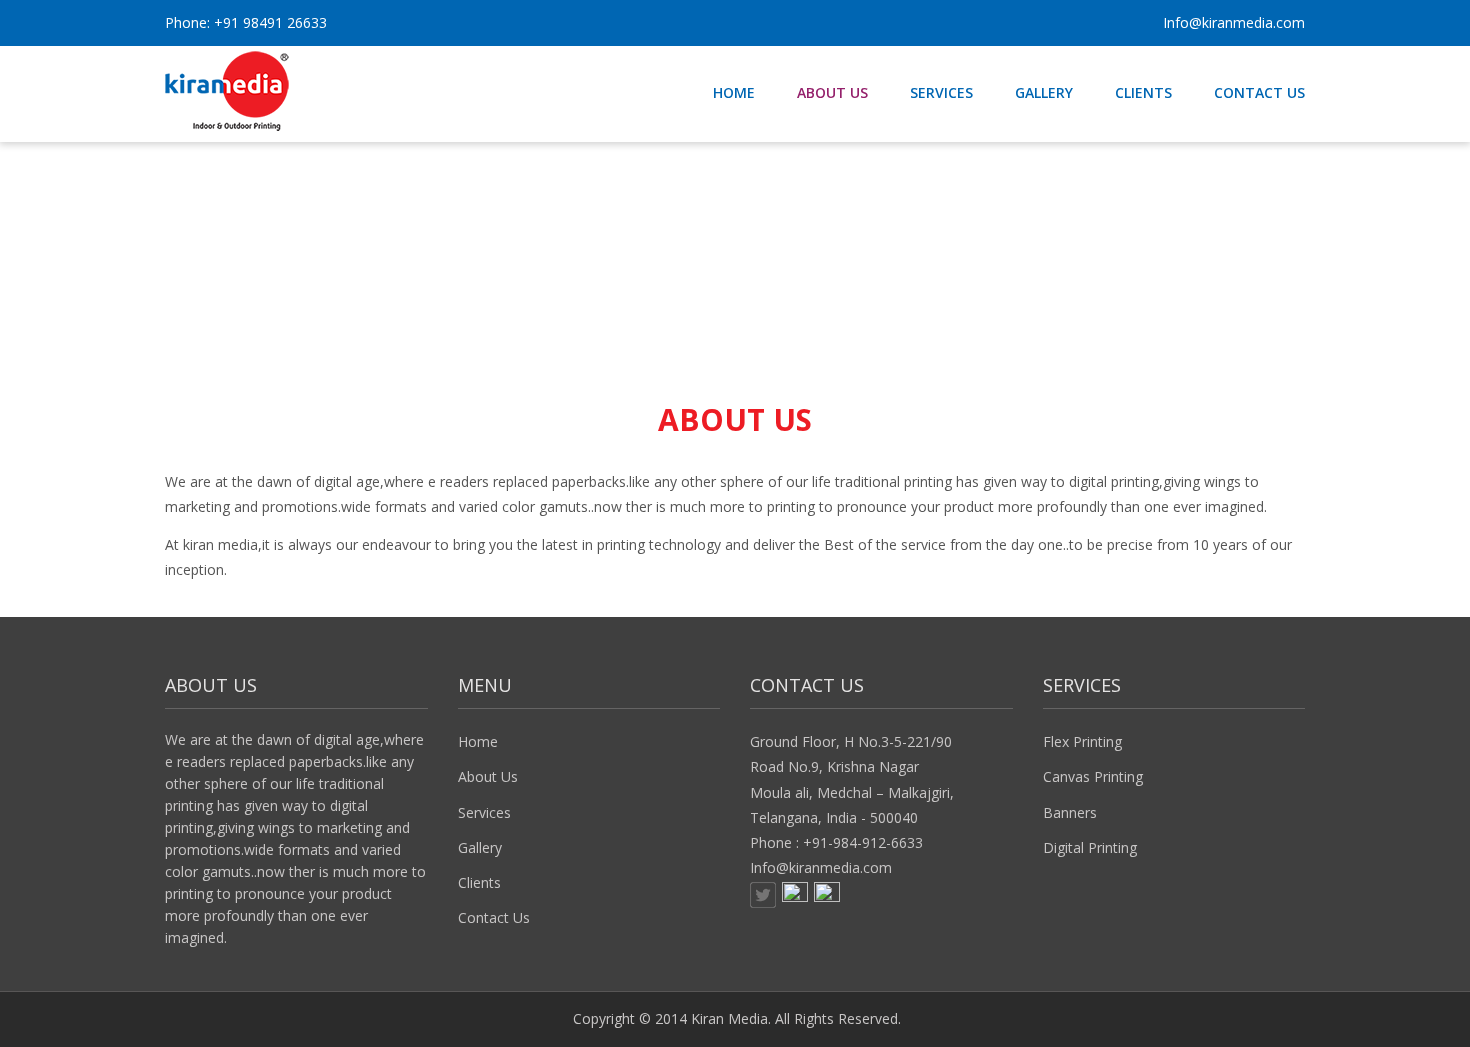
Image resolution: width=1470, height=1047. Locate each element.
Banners (1070, 812)
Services (484, 812)
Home (478, 741)
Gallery (480, 847)
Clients (479, 882)
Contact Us (494, 917)
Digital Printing (1090, 847)
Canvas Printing (1093, 776)
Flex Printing (1082, 741)
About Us (488, 776)
